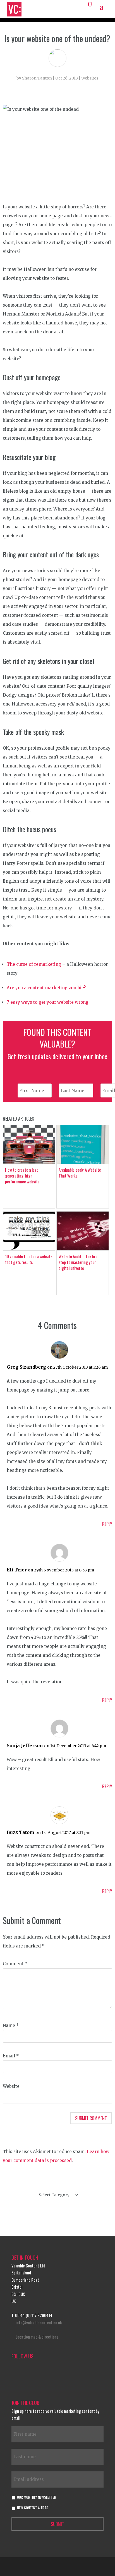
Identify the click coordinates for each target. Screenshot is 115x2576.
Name (11, 2025)
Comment (15, 1964)
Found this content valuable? (57, 1038)
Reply (107, 1524)
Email (11, 2056)
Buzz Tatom (21, 1832)
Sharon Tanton (37, 78)
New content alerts (33, 2508)
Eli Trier (17, 1570)
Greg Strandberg (26, 1367)
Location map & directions (37, 2337)
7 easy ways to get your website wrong (48, 1002)
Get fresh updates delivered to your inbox (57, 1056)
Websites (90, 78)
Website (11, 2086)
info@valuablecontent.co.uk (39, 2322)
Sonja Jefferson (25, 1746)
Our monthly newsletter (37, 2497)
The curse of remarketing (34, 964)
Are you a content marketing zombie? (46, 988)
